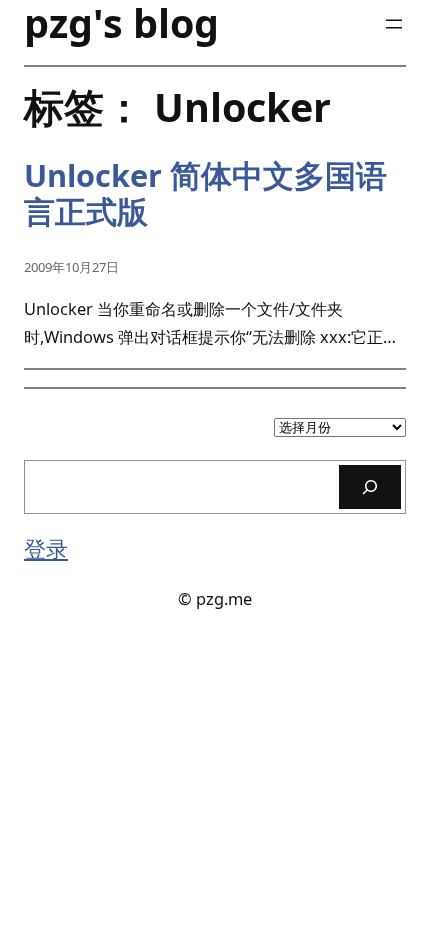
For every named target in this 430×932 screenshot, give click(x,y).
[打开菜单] (394, 24)
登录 (46, 548)
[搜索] (370, 486)
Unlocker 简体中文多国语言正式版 (205, 194)
